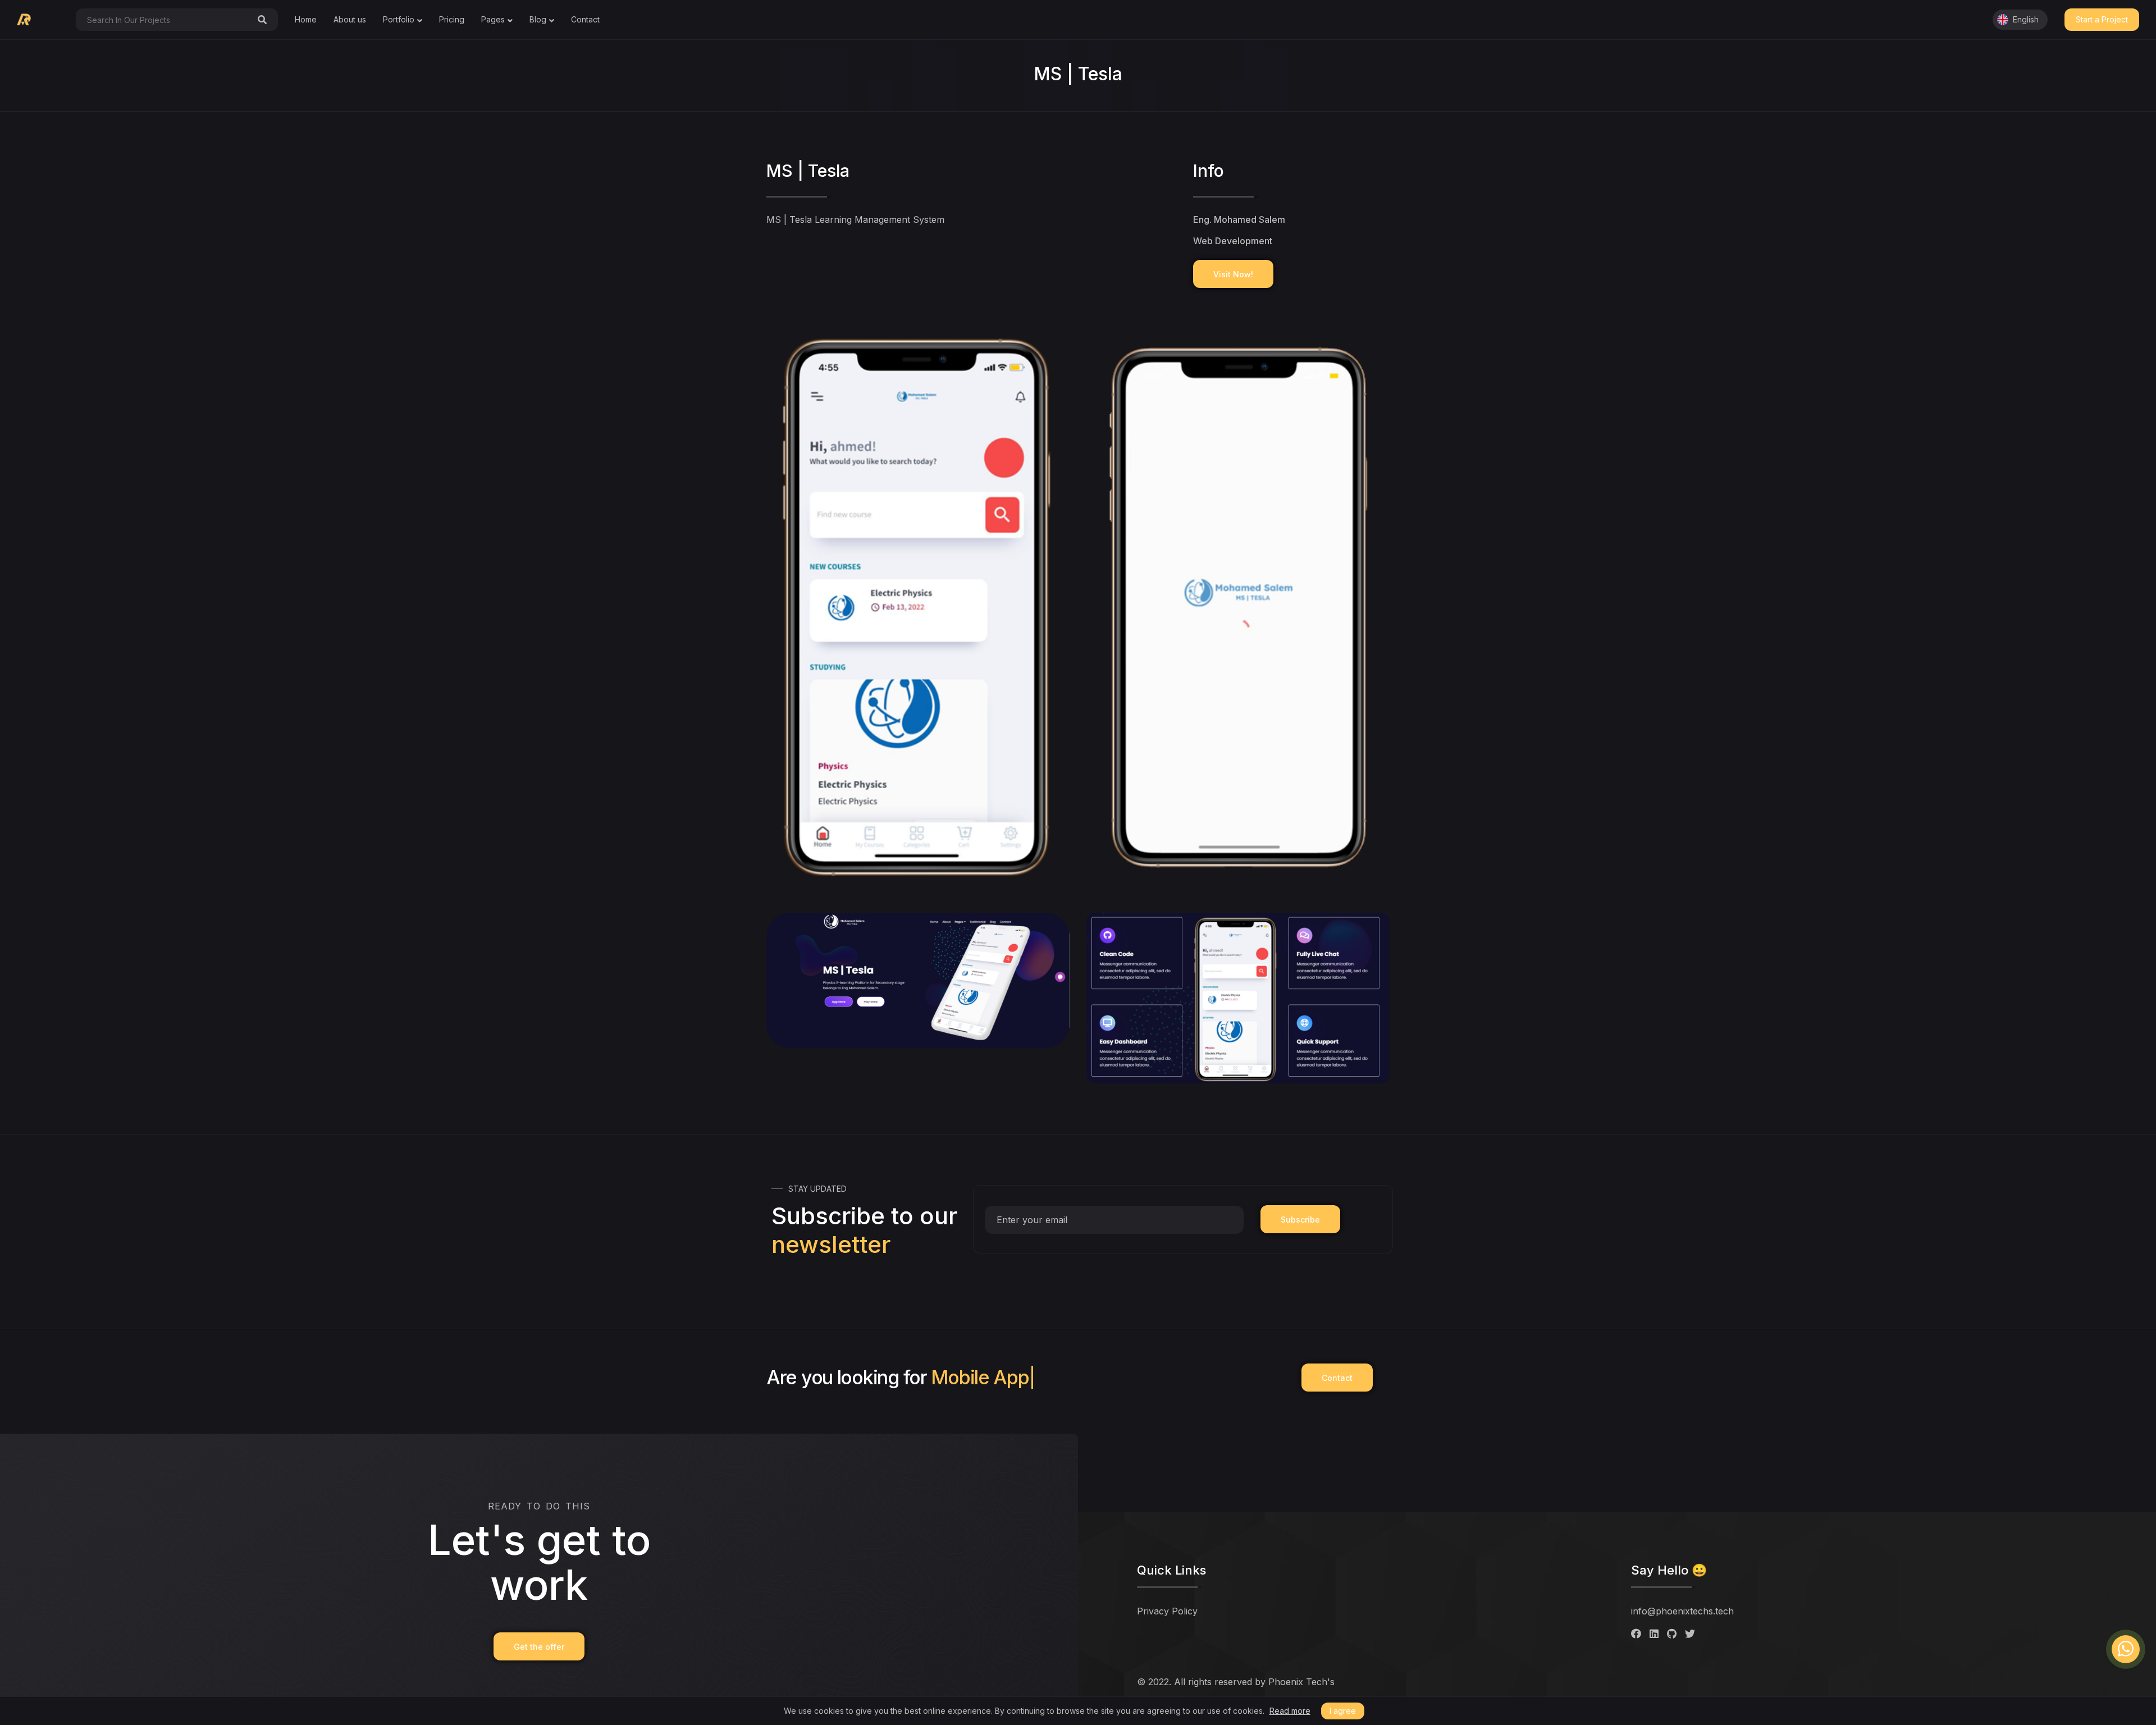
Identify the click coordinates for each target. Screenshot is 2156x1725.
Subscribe (1300, 1220)
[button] (2020, 20)
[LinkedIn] (1654, 1634)
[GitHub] (1672, 1634)
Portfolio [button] (399, 19)
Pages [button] (493, 19)
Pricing (452, 19)
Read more (1290, 1711)
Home (306, 19)
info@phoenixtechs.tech (1682, 1611)
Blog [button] (538, 19)
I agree (1343, 1711)
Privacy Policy (1167, 1611)
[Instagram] (1690, 1634)
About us (350, 19)
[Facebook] (1636, 1634)
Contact (585, 19)
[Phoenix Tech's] (32, 20)
